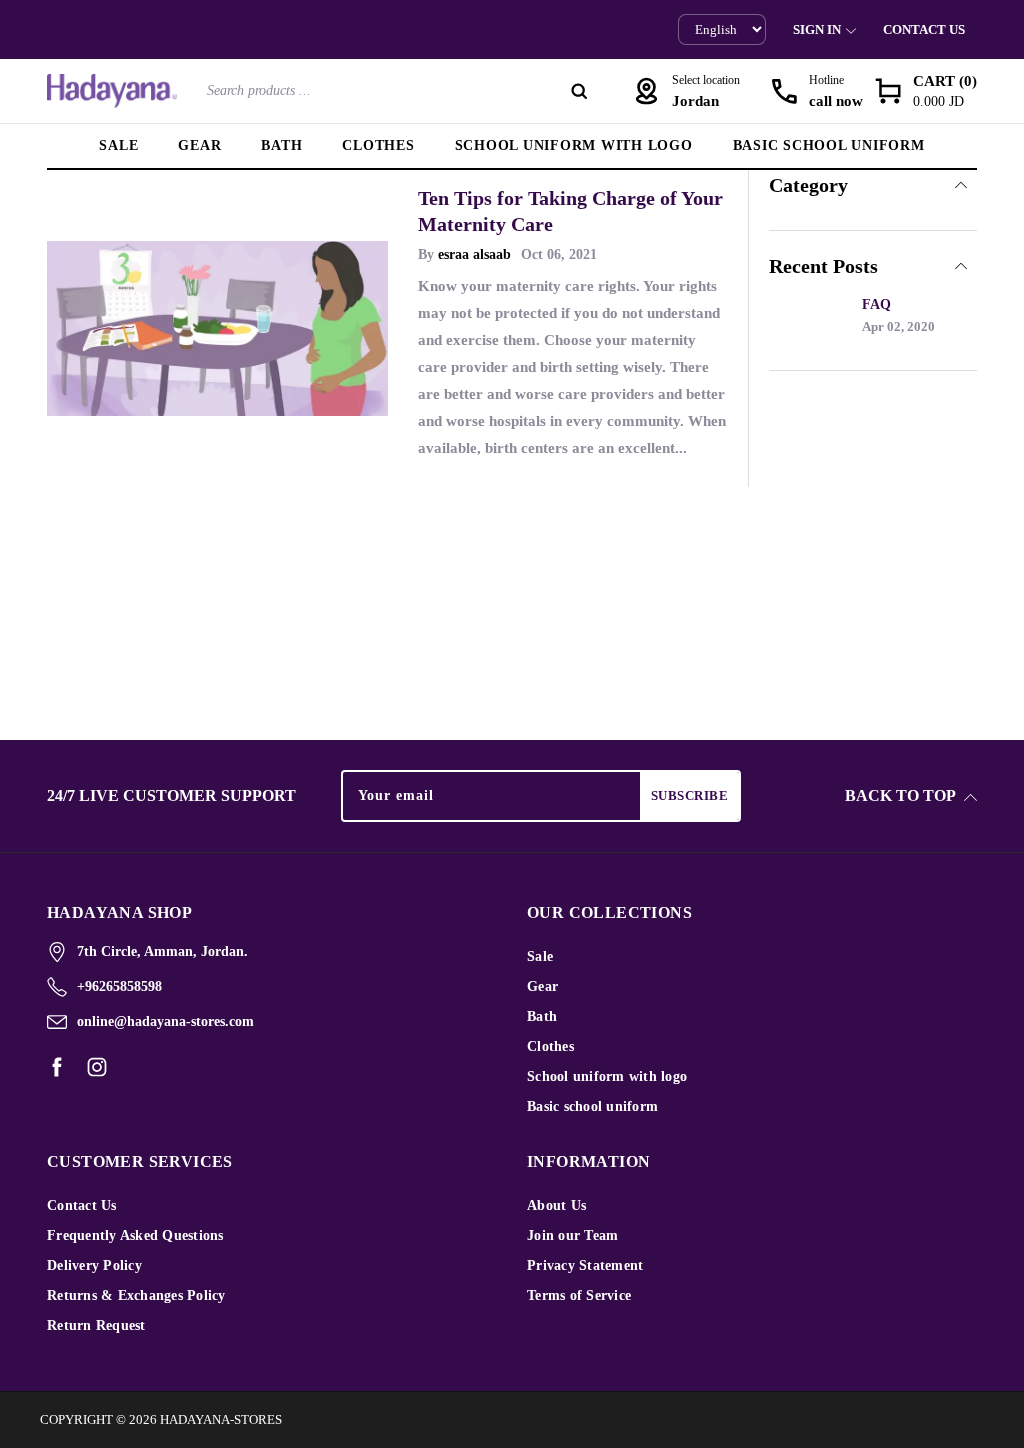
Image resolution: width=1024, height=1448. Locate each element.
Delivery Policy (94, 1265)
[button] (925, 91)
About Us (556, 1205)
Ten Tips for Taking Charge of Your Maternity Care (570, 211)
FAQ (876, 304)
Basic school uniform (829, 145)
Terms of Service (579, 1295)
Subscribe (690, 795)
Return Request (96, 1325)
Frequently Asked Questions (135, 1235)
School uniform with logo (574, 145)
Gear (199, 145)
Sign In (817, 29)
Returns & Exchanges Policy (136, 1295)
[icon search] (579, 91)
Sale (118, 145)
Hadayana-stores (221, 1419)
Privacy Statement (585, 1265)
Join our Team (572, 1235)
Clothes (378, 145)
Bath (281, 145)
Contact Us (924, 29)
